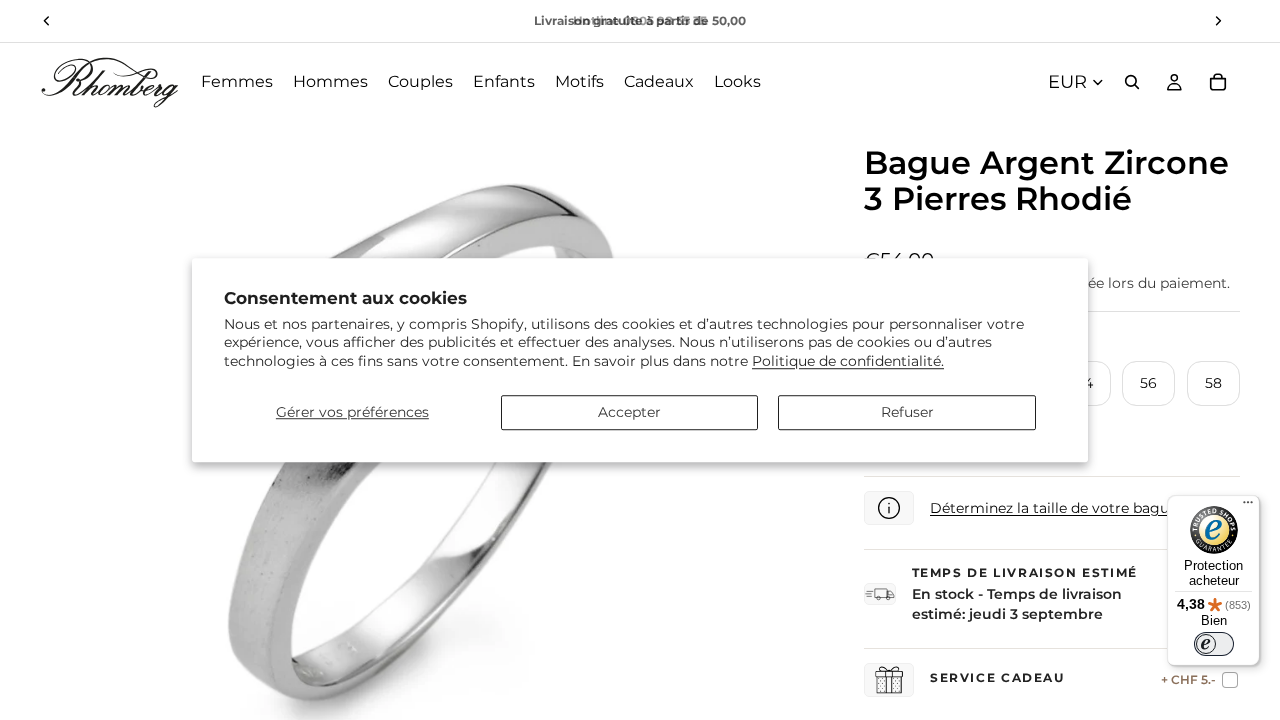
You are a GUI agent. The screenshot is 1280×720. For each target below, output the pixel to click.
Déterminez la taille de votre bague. (1055, 508)
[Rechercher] (1132, 82)
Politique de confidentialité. (848, 361)
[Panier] (1218, 82)
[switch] (1214, 644)
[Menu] (1248, 507)
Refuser (907, 412)
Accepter (629, 412)
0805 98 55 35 (665, 20)
